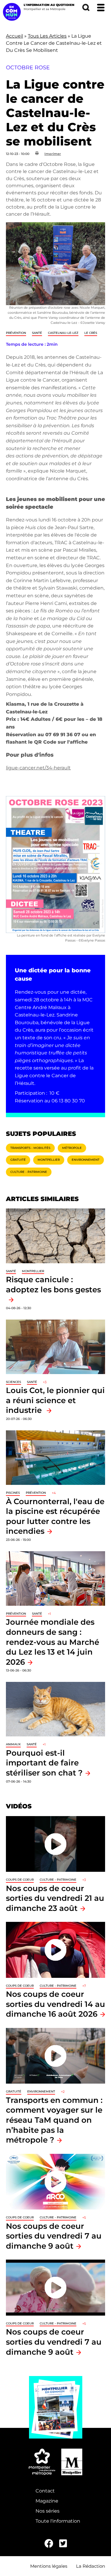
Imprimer (53, 154)
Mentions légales (49, 2566)
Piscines (13, 1493)
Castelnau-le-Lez (63, 333)
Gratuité (18, 1160)
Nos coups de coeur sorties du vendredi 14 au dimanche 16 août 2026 (55, 2004)
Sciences (13, 1382)
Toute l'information (58, 2521)
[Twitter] (63, 2544)
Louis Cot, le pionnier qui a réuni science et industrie (55, 1400)
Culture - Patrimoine (29, 1172)
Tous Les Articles (47, 36)
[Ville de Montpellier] (72, 2462)
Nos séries (48, 2511)
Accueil (15, 36)
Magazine (47, 2501)
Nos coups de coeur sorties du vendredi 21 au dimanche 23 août (55, 1898)
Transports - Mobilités (30, 1148)
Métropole (72, 1148)
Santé (37, 333)
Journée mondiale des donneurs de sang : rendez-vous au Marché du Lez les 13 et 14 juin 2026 (53, 1642)
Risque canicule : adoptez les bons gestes (53, 1284)
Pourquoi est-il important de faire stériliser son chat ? (44, 1763)
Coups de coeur (20, 1880)
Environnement (86, 1160)
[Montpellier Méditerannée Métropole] (42, 2462)
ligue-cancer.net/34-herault (38, 768)
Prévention (16, 333)
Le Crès (91, 333)
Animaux (13, 1744)
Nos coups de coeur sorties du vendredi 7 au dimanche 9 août (54, 2236)
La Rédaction (91, 2566)
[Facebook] (49, 2544)
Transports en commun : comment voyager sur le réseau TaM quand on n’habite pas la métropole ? (54, 2120)
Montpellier (49, 1160)
